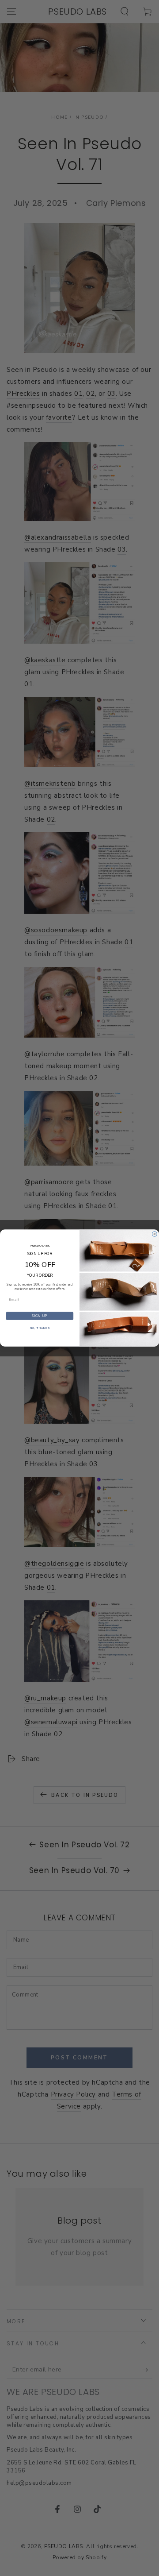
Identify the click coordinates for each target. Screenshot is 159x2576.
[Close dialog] (154, 1234)
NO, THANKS (40, 1328)
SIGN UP (40, 1316)
